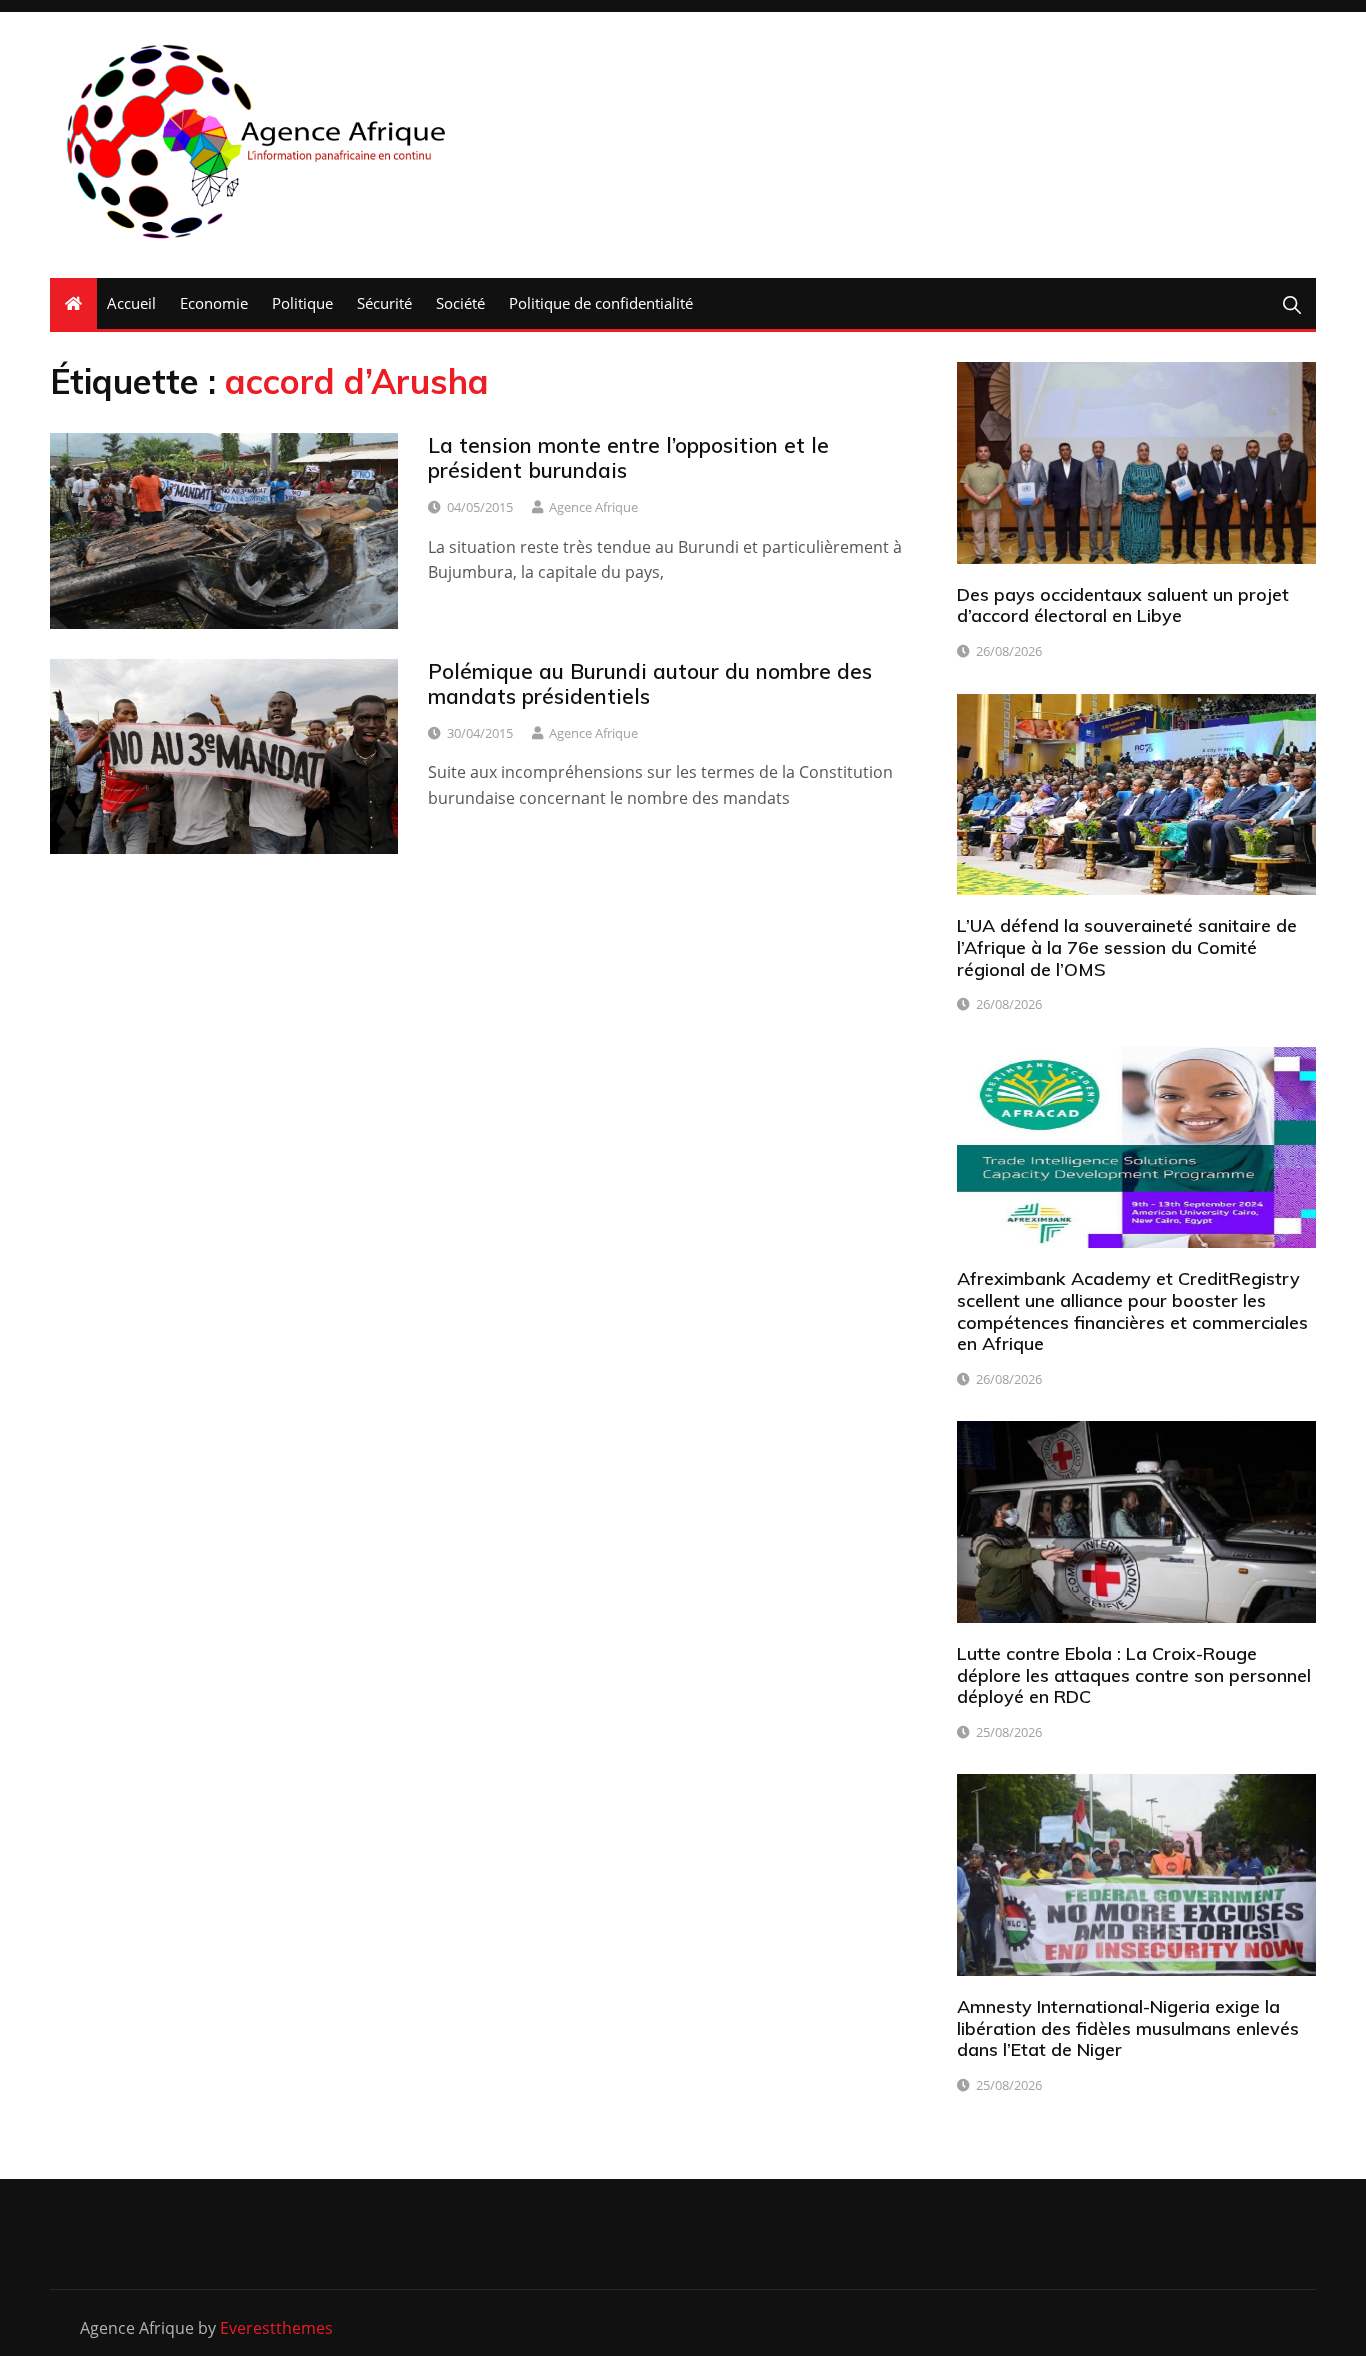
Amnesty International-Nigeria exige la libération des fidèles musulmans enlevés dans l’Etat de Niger (1128, 2028)
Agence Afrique (593, 507)
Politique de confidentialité (601, 303)
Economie (214, 303)
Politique (302, 303)
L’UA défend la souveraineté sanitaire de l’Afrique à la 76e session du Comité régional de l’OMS (1127, 947)
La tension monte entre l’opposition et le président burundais (628, 457)
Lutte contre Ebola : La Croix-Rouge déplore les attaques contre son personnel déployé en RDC (1134, 1675)
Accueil (131, 303)
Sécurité (384, 303)
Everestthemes (276, 2328)
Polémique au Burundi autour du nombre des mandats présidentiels (650, 683)
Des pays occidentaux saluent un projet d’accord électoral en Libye (1123, 605)
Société (460, 303)
